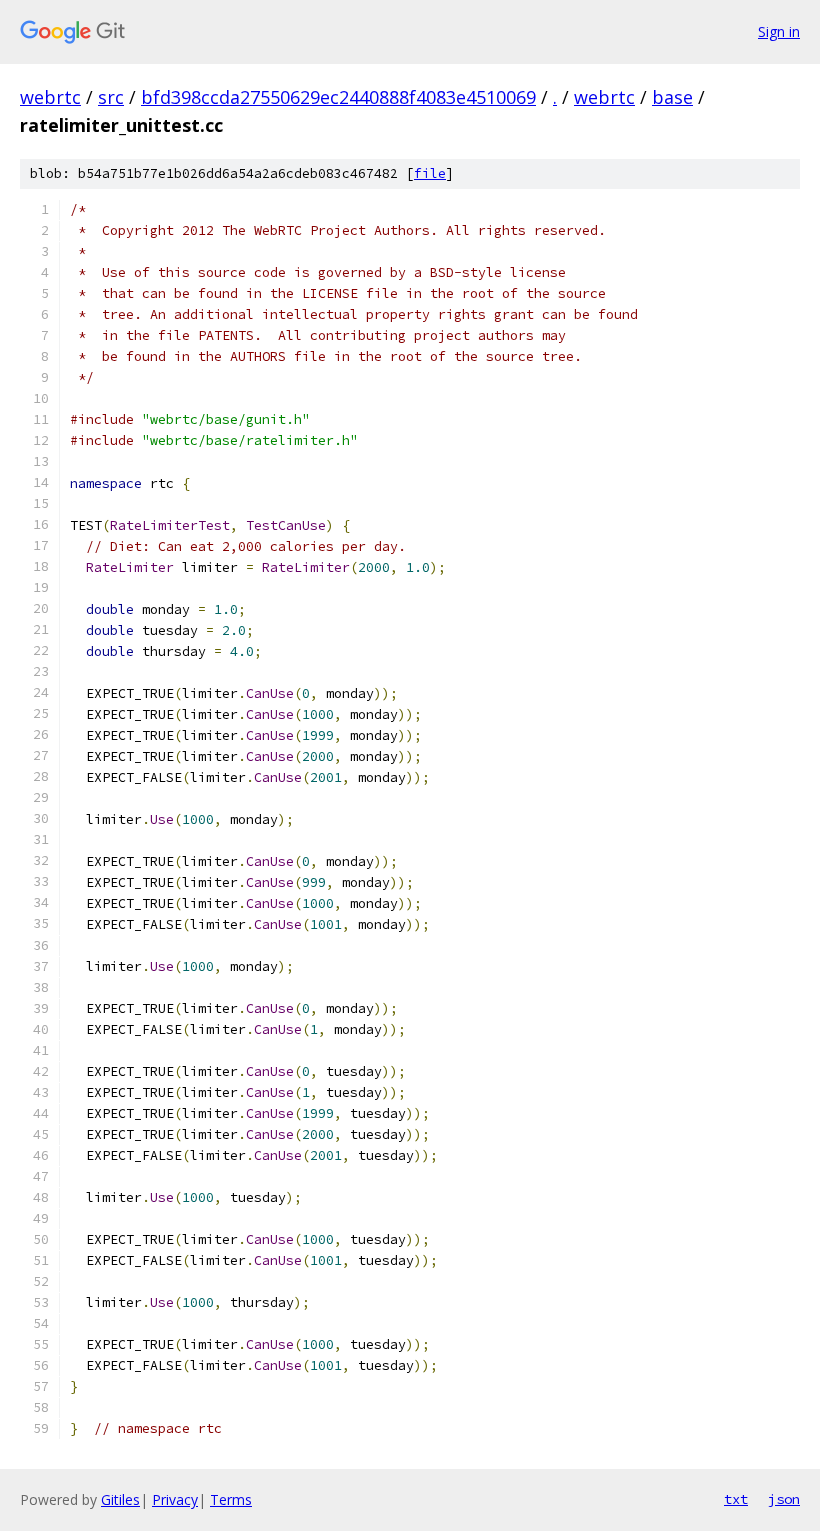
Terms (231, 1499)
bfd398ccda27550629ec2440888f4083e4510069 (338, 97)
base (672, 97)
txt (736, 1499)
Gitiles (120, 1499)
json (784, 1499)
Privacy (175, 1499)
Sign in (779, 31)
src (111, 97)
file (430, 173)
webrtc (50, 97)
